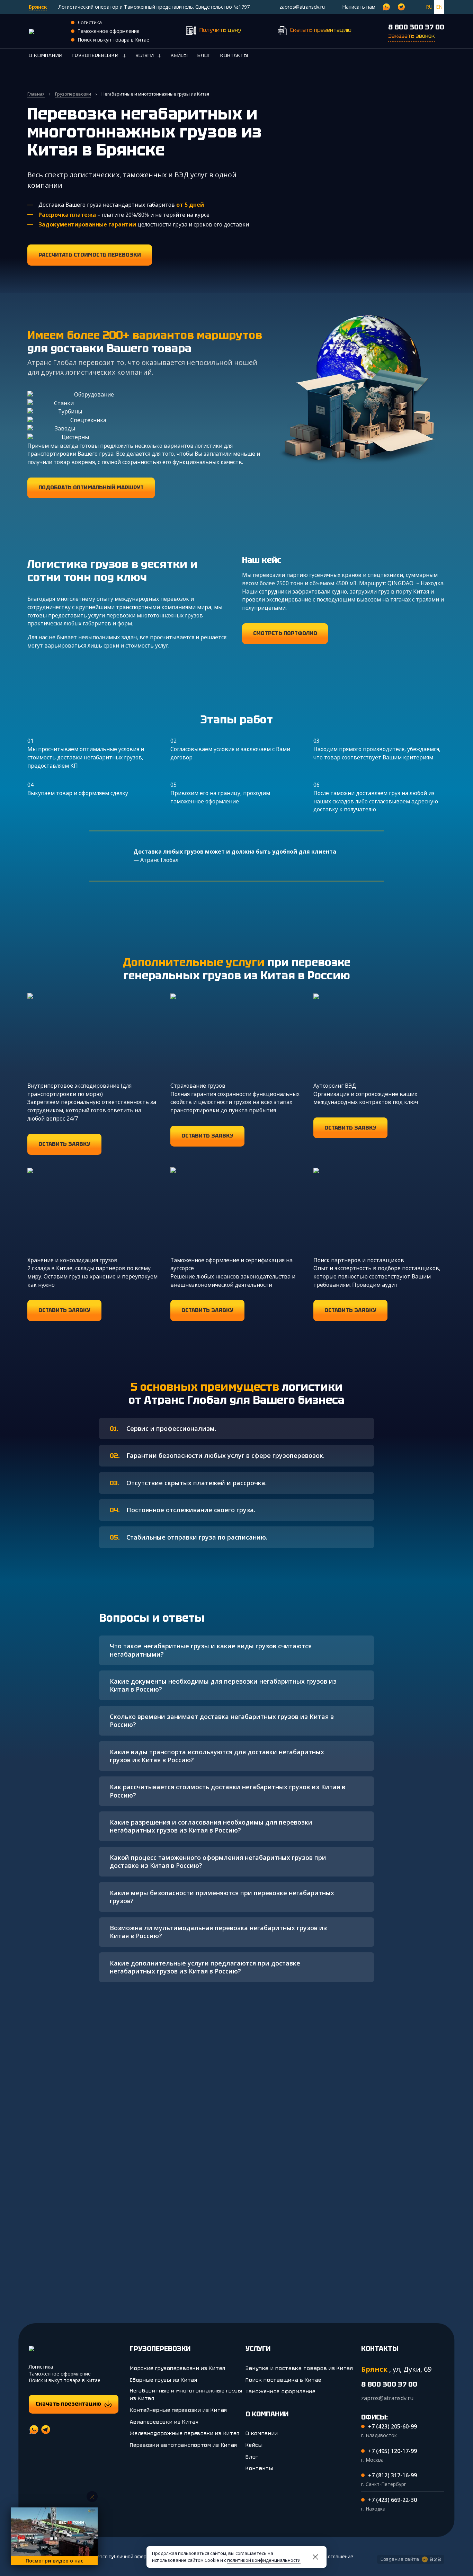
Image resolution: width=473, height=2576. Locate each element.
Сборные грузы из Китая (163, 2380)
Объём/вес (84, 2176)
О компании (46, 55)
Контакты (234, 55)
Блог (204, 55)
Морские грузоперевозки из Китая (178, 2368)
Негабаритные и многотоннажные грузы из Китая (186, 2395)
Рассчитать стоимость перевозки (262, 2227)
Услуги (145, 55)
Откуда (209, 2176)
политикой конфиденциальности (264, 2560)
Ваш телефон (87, 2211)
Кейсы (179, 55)
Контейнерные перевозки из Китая (179, 2410)
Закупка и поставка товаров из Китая (299, 2368)
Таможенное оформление (280, 2391)
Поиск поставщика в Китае (283, 2380)
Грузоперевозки (96, 55)
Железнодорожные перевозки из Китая (185, 2433)
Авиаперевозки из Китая (164, 2422)
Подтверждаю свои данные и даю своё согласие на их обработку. (268, 2250)
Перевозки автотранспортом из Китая (184, 2445)
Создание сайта (400, 2559)
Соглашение (339, 2557)
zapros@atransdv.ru (302, 7)
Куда (271, 2176)
